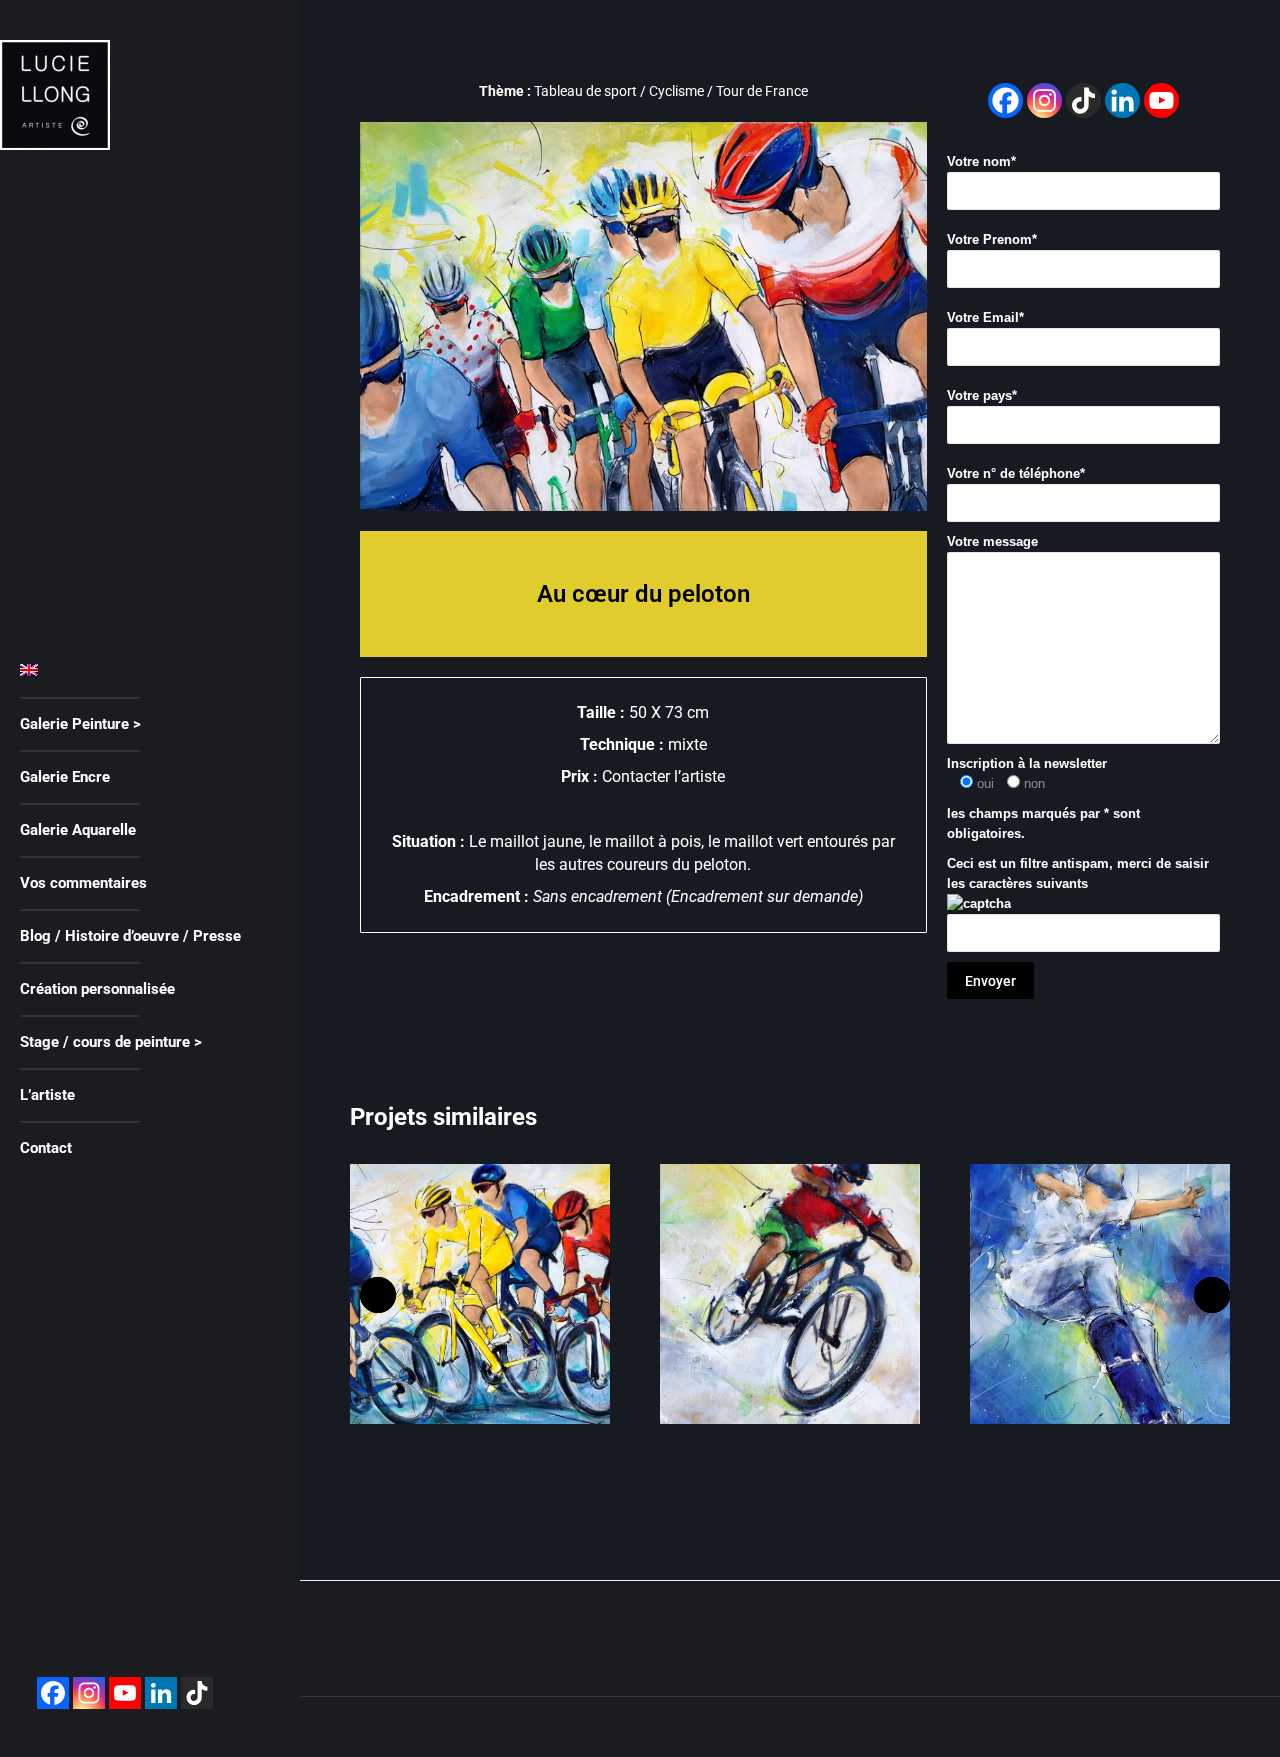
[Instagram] (89, 1693)
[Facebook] (53, 1693)
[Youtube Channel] (1161, 100)
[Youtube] (125, 1693)
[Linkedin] (161, 1693)
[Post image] (480, 1294)
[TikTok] (1083, 100)
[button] (378, 1295)
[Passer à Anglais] (142, 671)
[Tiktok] (197, 1693)
